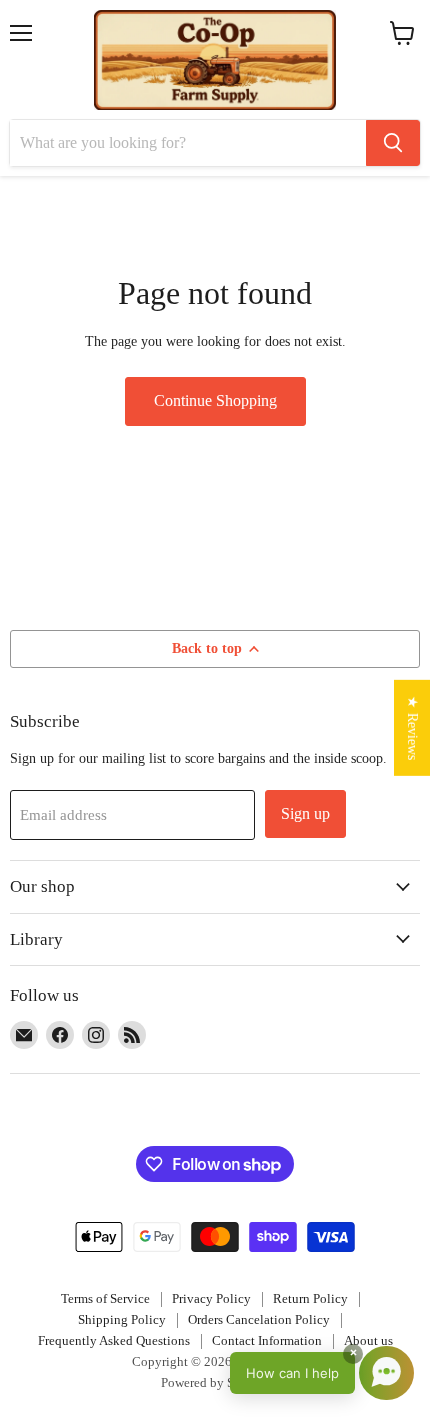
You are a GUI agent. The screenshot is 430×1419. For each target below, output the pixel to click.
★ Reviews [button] (413, 727)
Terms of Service (105, 1298)
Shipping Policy (122, 1319)
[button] (322, 1373)
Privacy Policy (211, 1298)
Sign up (305, 813)
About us (368, 1340)
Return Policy (310, 1298)
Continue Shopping (215, 400)
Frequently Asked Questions (114, 1340)
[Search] (393, 143)
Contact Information (267, 1340)
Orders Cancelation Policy (259, 1319)
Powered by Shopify (215, 1382)
